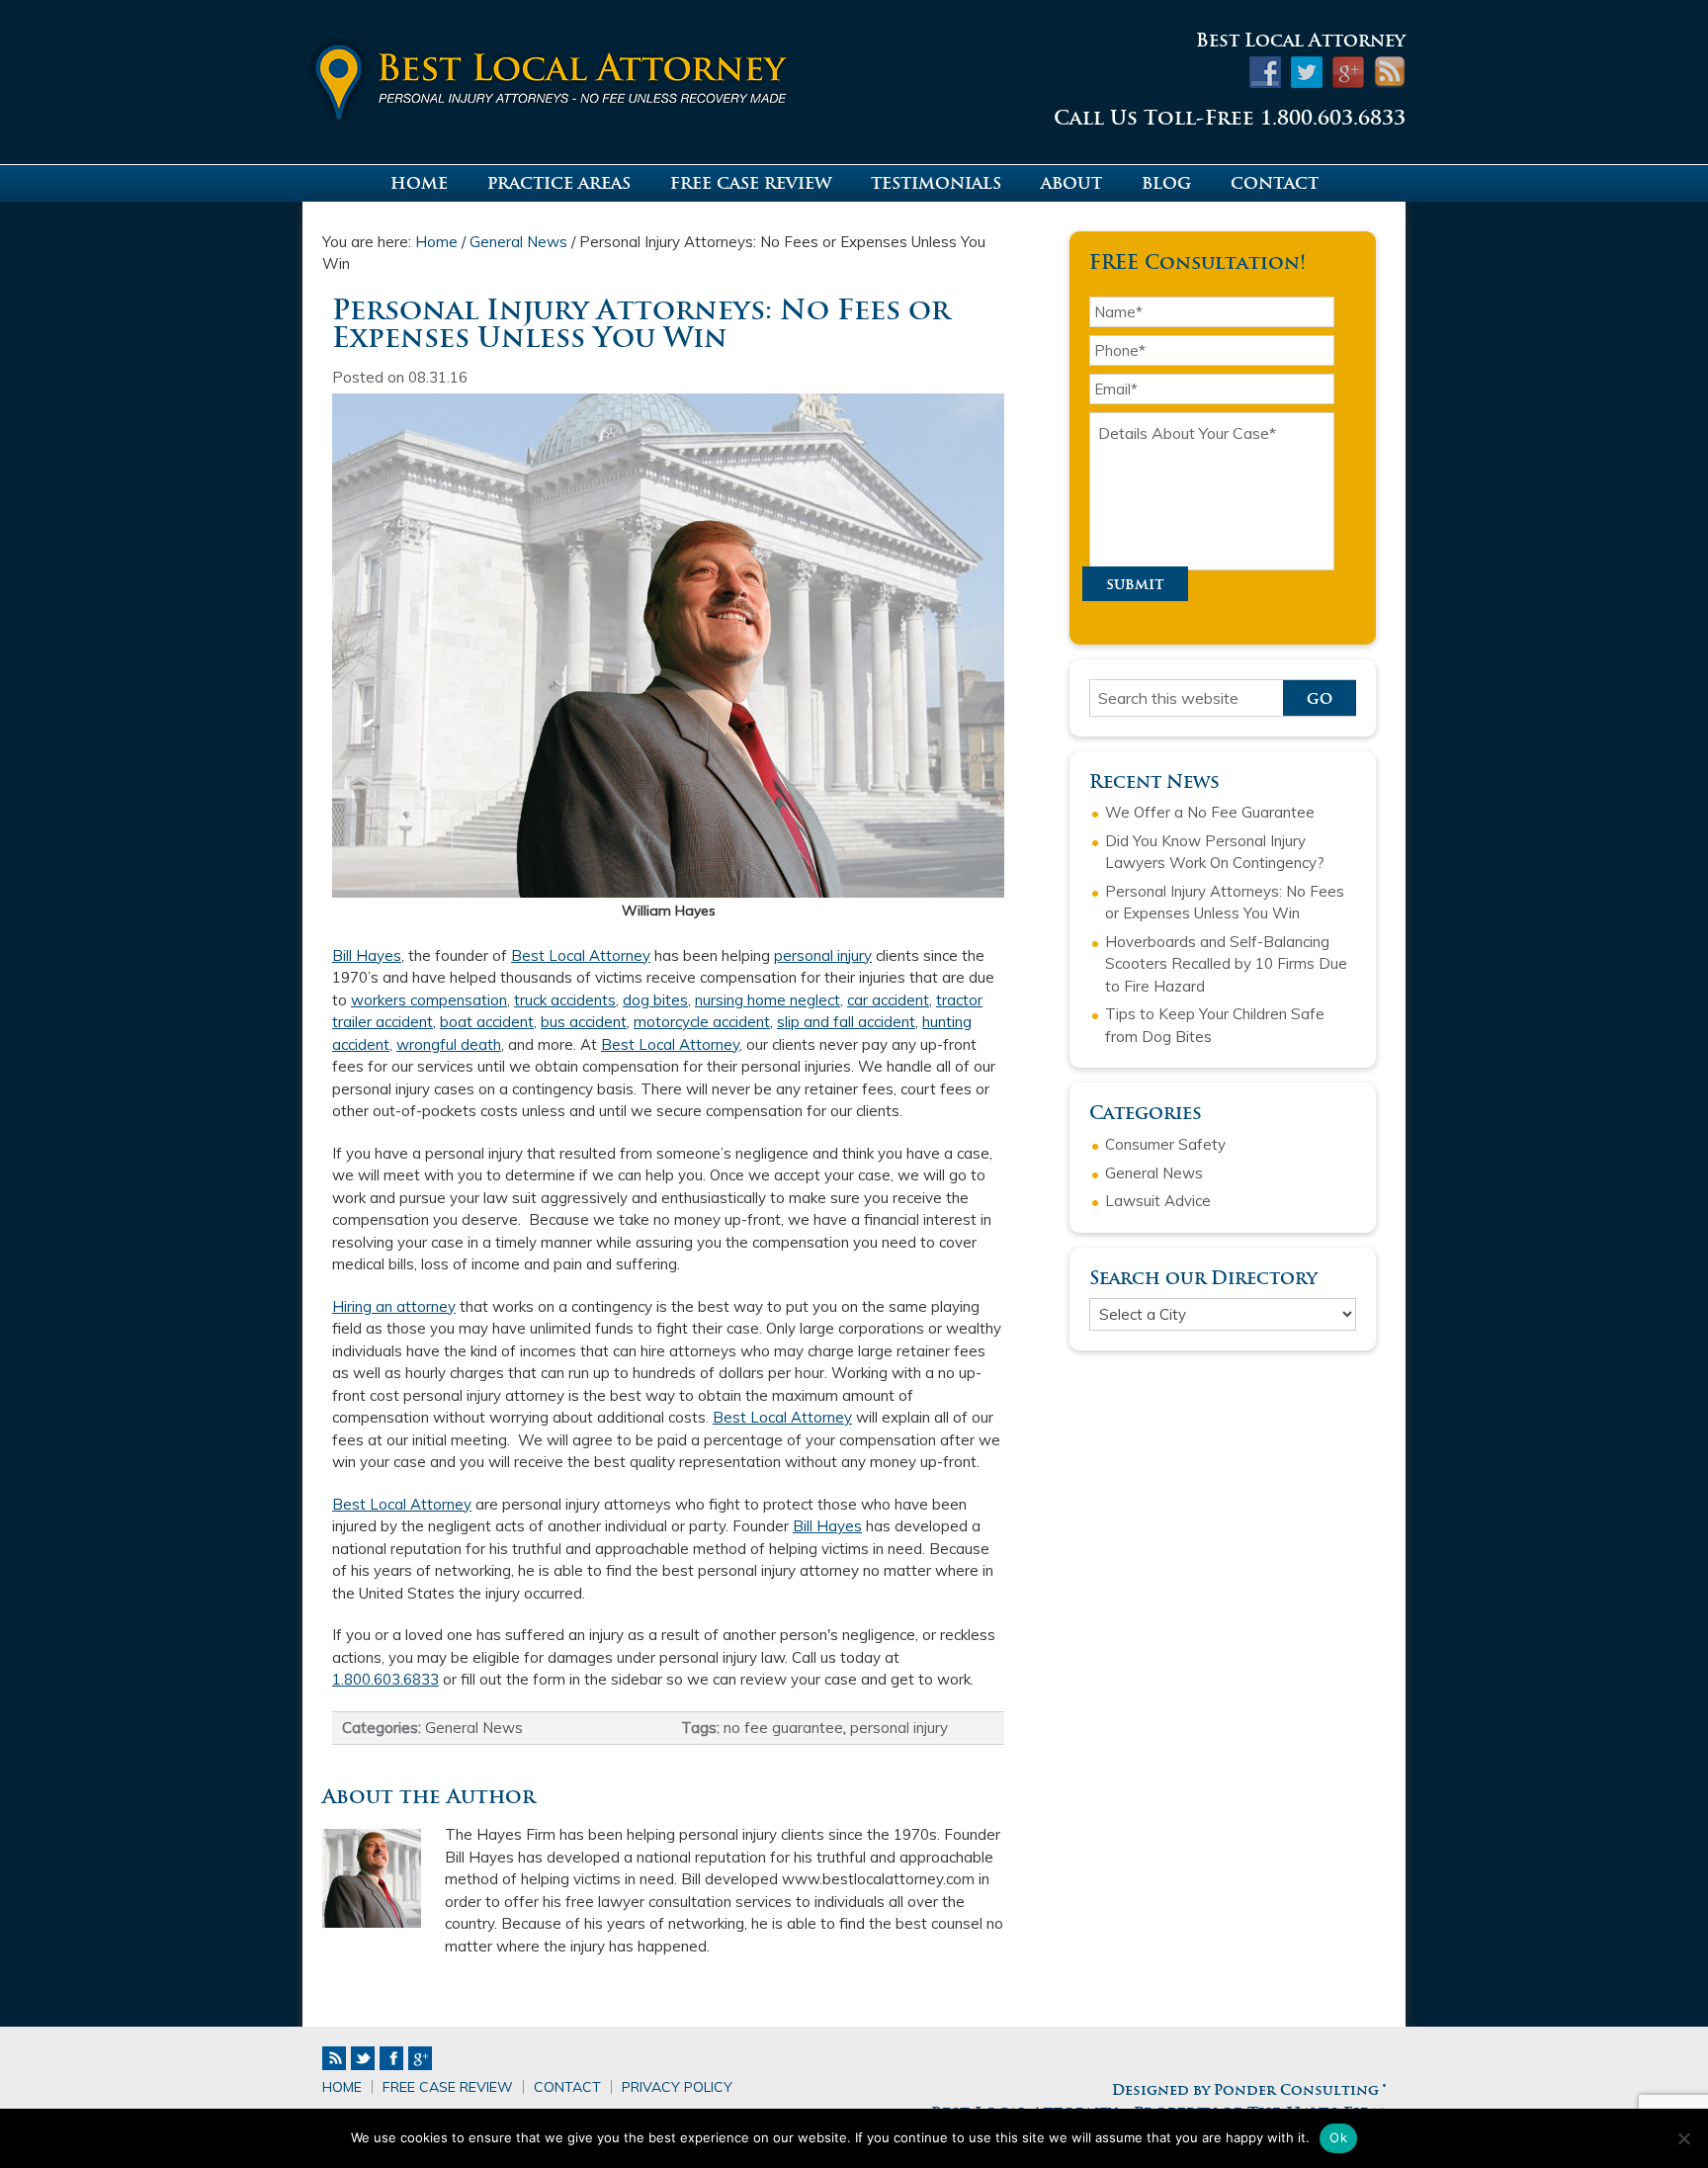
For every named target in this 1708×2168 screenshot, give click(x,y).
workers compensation (429, 1000)
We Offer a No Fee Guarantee (1210, 812)
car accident (888, 1000)
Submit (1135, 584)
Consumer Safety (1165, 1144)
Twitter (363, 2058)
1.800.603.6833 (385, 1679)
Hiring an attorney (394, 1306)
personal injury (823, 955)
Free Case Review (448, 2087)
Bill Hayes (367, 955)
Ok (1338, 2137)
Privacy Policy (677, 2087)
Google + (420, 2058)
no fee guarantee (783, 1728)
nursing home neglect (768, 1000)
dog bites (655, 1000)
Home (342, 2087)
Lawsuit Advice (1158, 1201)
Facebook (391, 2058)
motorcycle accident (702, 1022)
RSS (334, 2058)
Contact (567, 2087)
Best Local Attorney (567, 76)
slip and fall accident (846, 1022)
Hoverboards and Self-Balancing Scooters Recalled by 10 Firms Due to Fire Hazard (1226, 964)
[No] (1683, 2138)
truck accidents (565, 1000)
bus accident (584, 1022)
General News (474, 1728)
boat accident (487, 1022)
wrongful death (449, 1044)
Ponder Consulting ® (1300, 2090)
